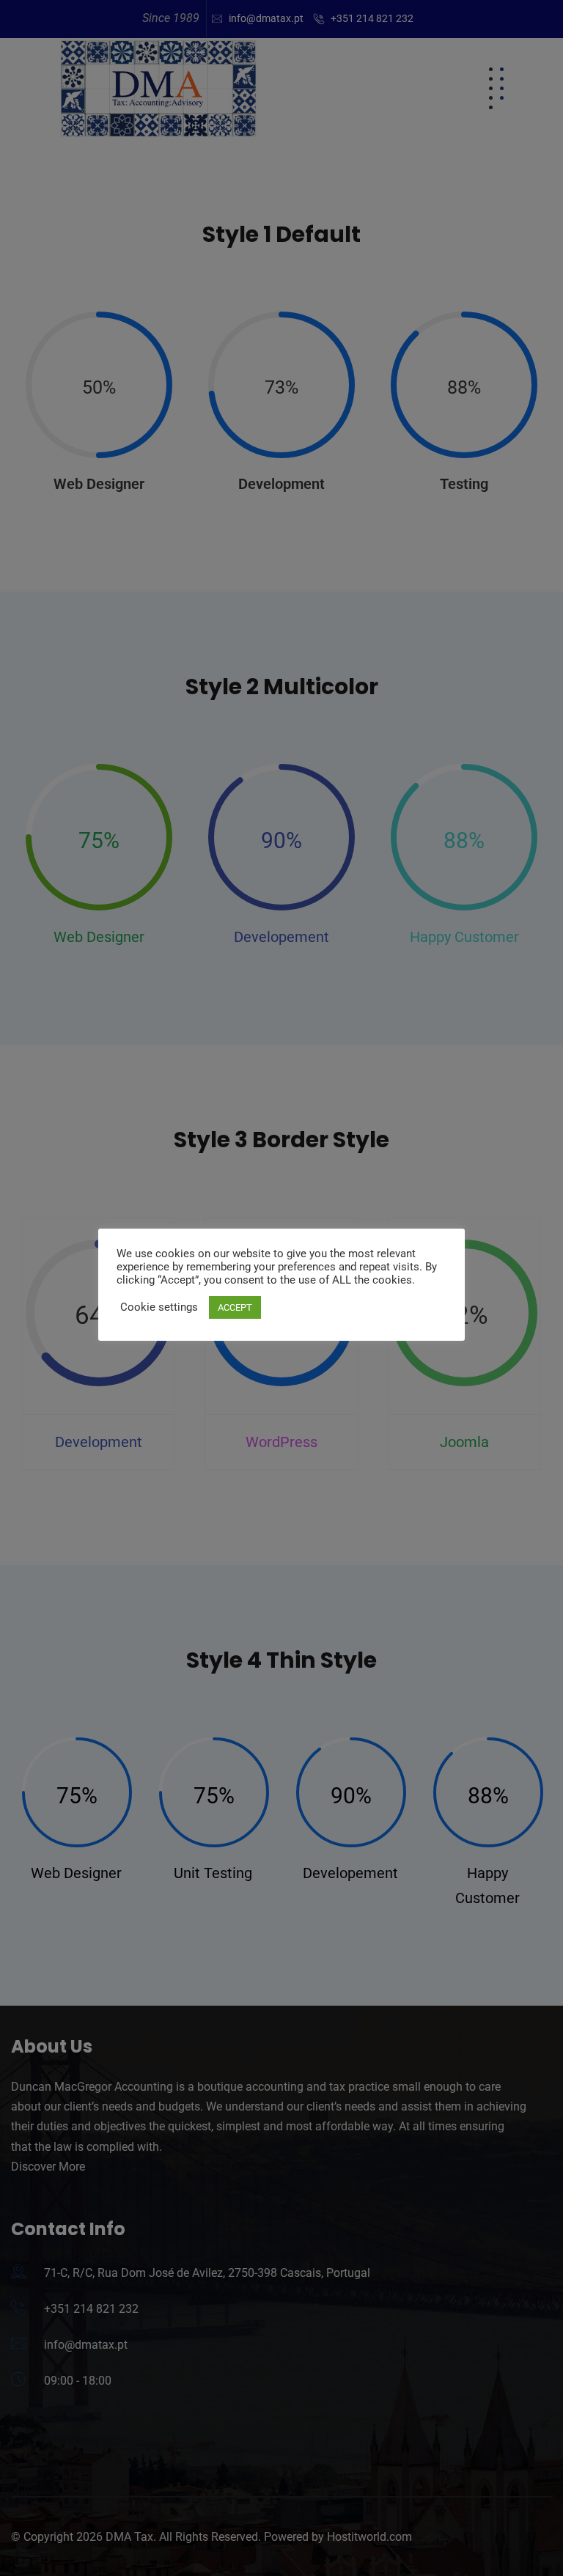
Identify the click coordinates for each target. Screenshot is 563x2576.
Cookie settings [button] (159, 1307)
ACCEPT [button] (235, 1307)
